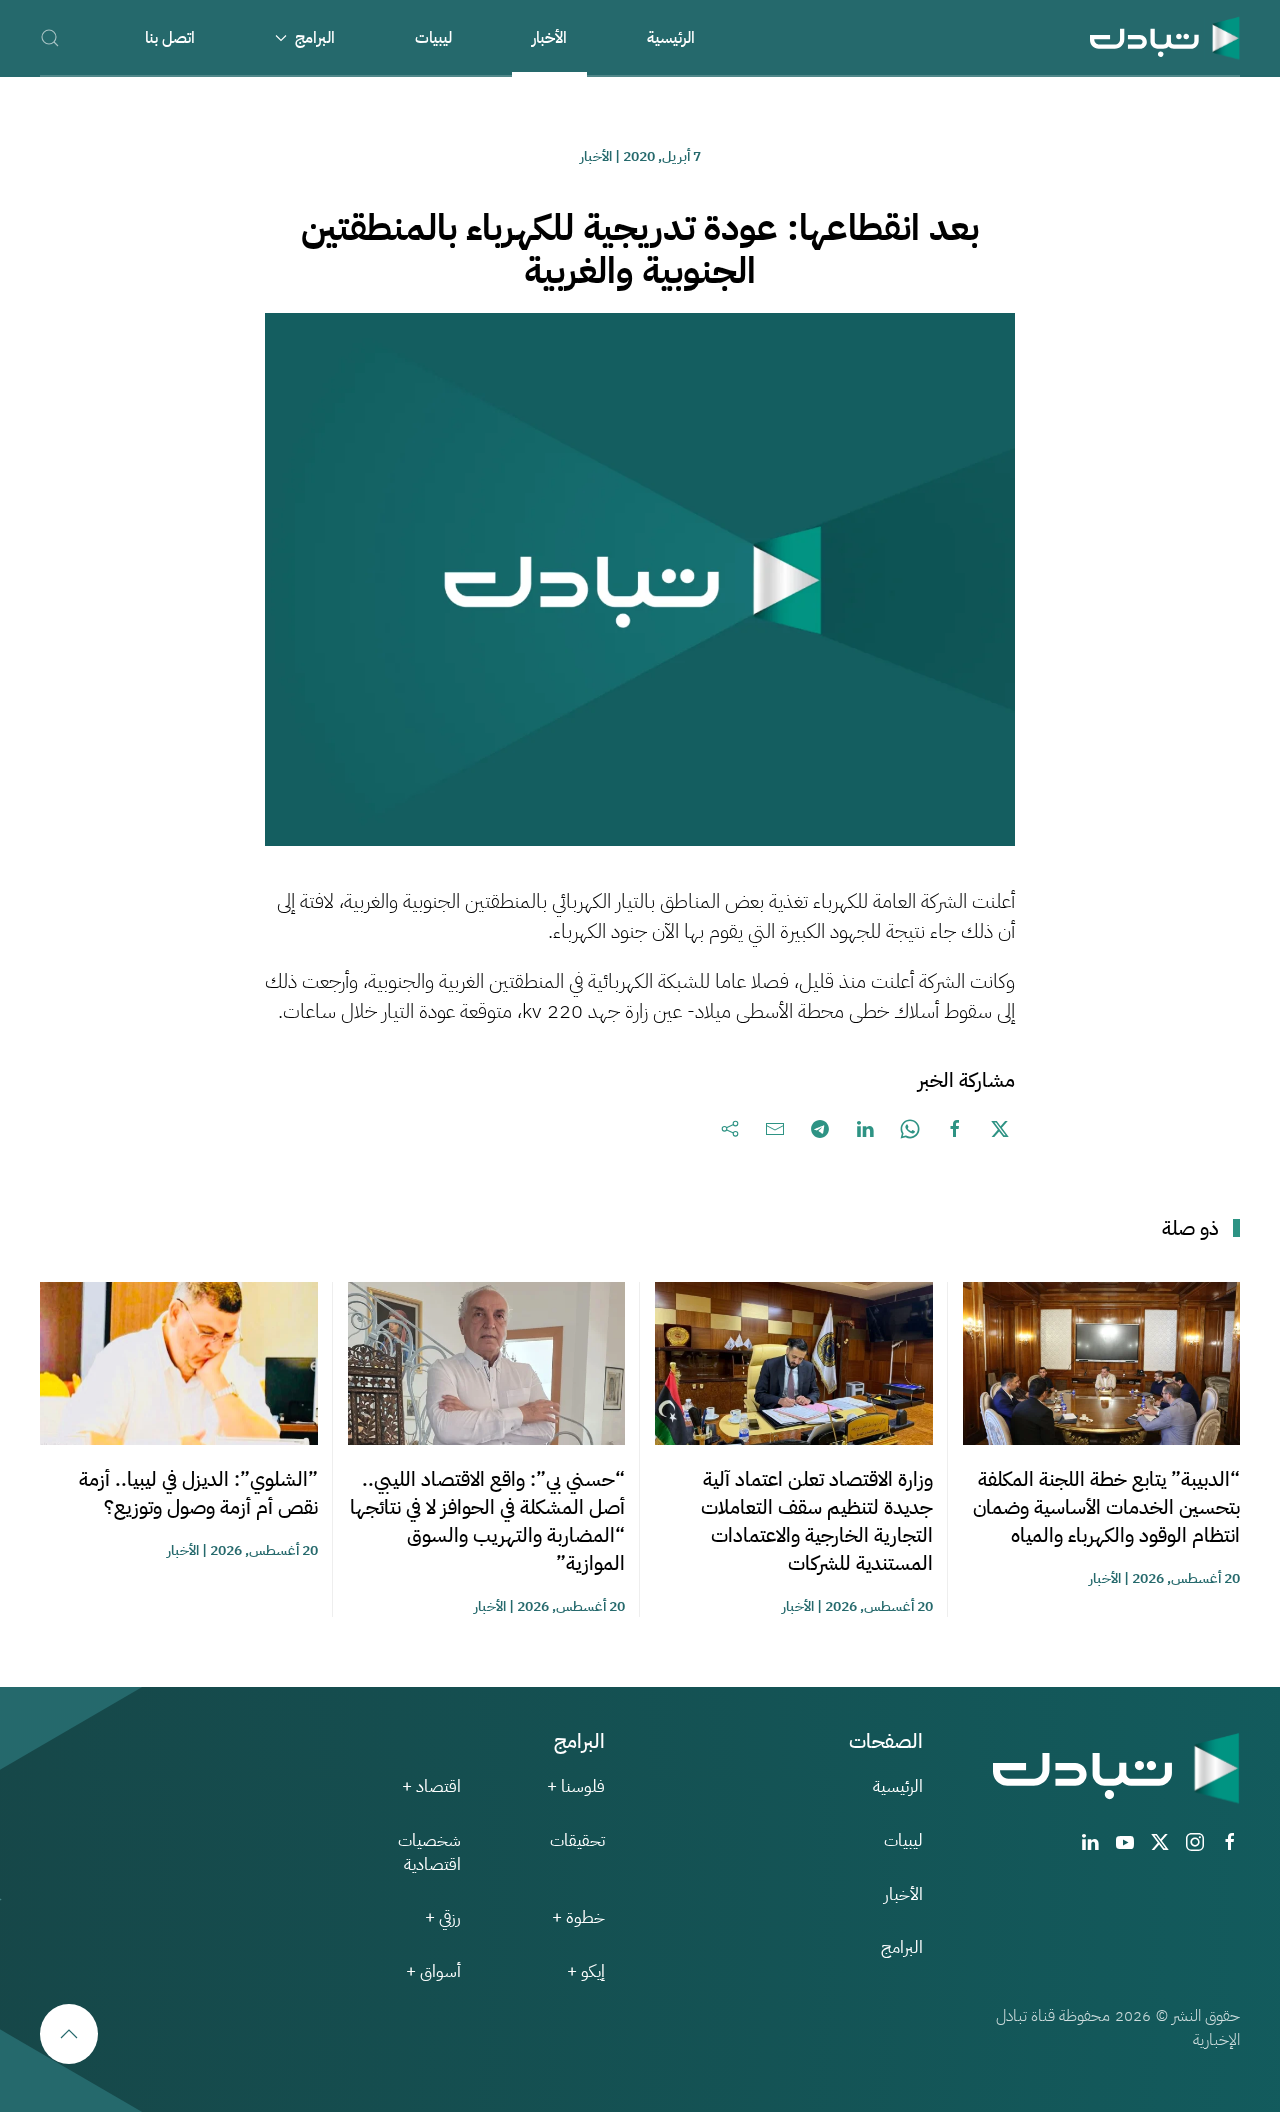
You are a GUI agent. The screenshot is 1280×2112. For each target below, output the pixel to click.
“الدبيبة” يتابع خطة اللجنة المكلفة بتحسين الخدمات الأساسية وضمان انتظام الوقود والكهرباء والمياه (1106, 1507)
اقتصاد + (431, 1786)
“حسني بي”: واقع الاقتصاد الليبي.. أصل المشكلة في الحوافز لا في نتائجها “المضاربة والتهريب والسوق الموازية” (487, 1521)
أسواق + (433, 1971)
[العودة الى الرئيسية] (1165, 37)
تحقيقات (577, 1840)
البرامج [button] (315, 38)
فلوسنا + (576, 1786)
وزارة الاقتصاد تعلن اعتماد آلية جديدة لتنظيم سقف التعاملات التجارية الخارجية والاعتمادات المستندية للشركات (817, 1521)
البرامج (902, 1947)
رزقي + (443, 1917)
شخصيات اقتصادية (429, 1852)
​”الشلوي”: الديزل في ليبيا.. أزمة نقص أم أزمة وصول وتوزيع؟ (198, 1493)
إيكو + (586, 1971)
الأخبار (549, 38)
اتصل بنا (170, 38)
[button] (50, 37)
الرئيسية (671, 38)
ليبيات (433, 38)
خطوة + (578, 1917)
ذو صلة (1190, 1228)
